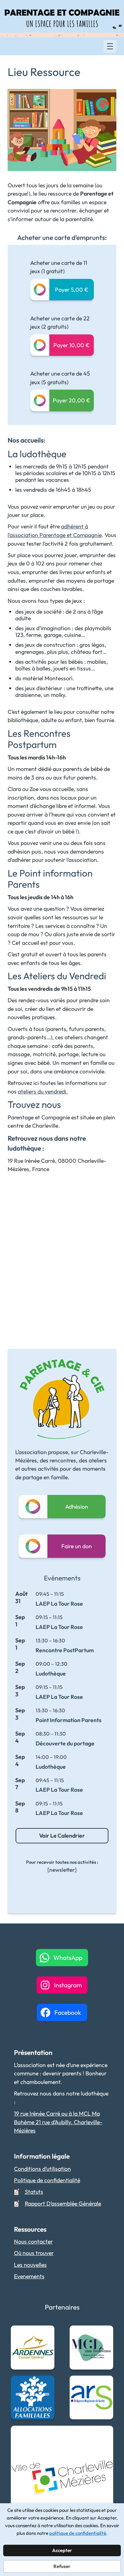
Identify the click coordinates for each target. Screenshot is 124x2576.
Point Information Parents (69, 1720)
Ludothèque (51, 1673)
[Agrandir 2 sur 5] (105, 2334)
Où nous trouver (34, 2253)
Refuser (62, 2566)
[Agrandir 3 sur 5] (46, 2384)
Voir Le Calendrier (62, 1836)
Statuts (34, 2192)
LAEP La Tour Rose (59, 1604)
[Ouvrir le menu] (110, 46)
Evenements (29, 2276)
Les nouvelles (30, 2265)
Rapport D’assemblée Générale (63, 2203)
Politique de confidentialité (47, 2180)
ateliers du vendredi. (43, 1091)
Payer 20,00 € (72, 400)
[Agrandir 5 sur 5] (105, 2434)
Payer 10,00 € (72, 345)
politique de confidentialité (78, 2533)
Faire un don (77, 1546)
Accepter (62, 2550)
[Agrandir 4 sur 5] (105, 2384)
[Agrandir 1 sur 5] (46, 2334)
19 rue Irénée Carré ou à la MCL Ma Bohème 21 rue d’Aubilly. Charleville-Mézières (58, 2122)
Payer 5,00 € (72, 290)
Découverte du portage (65, 1743)
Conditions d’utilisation (42, 2169)
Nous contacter (33, 2241)
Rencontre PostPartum (65, 1650)
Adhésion (77, 1507)
